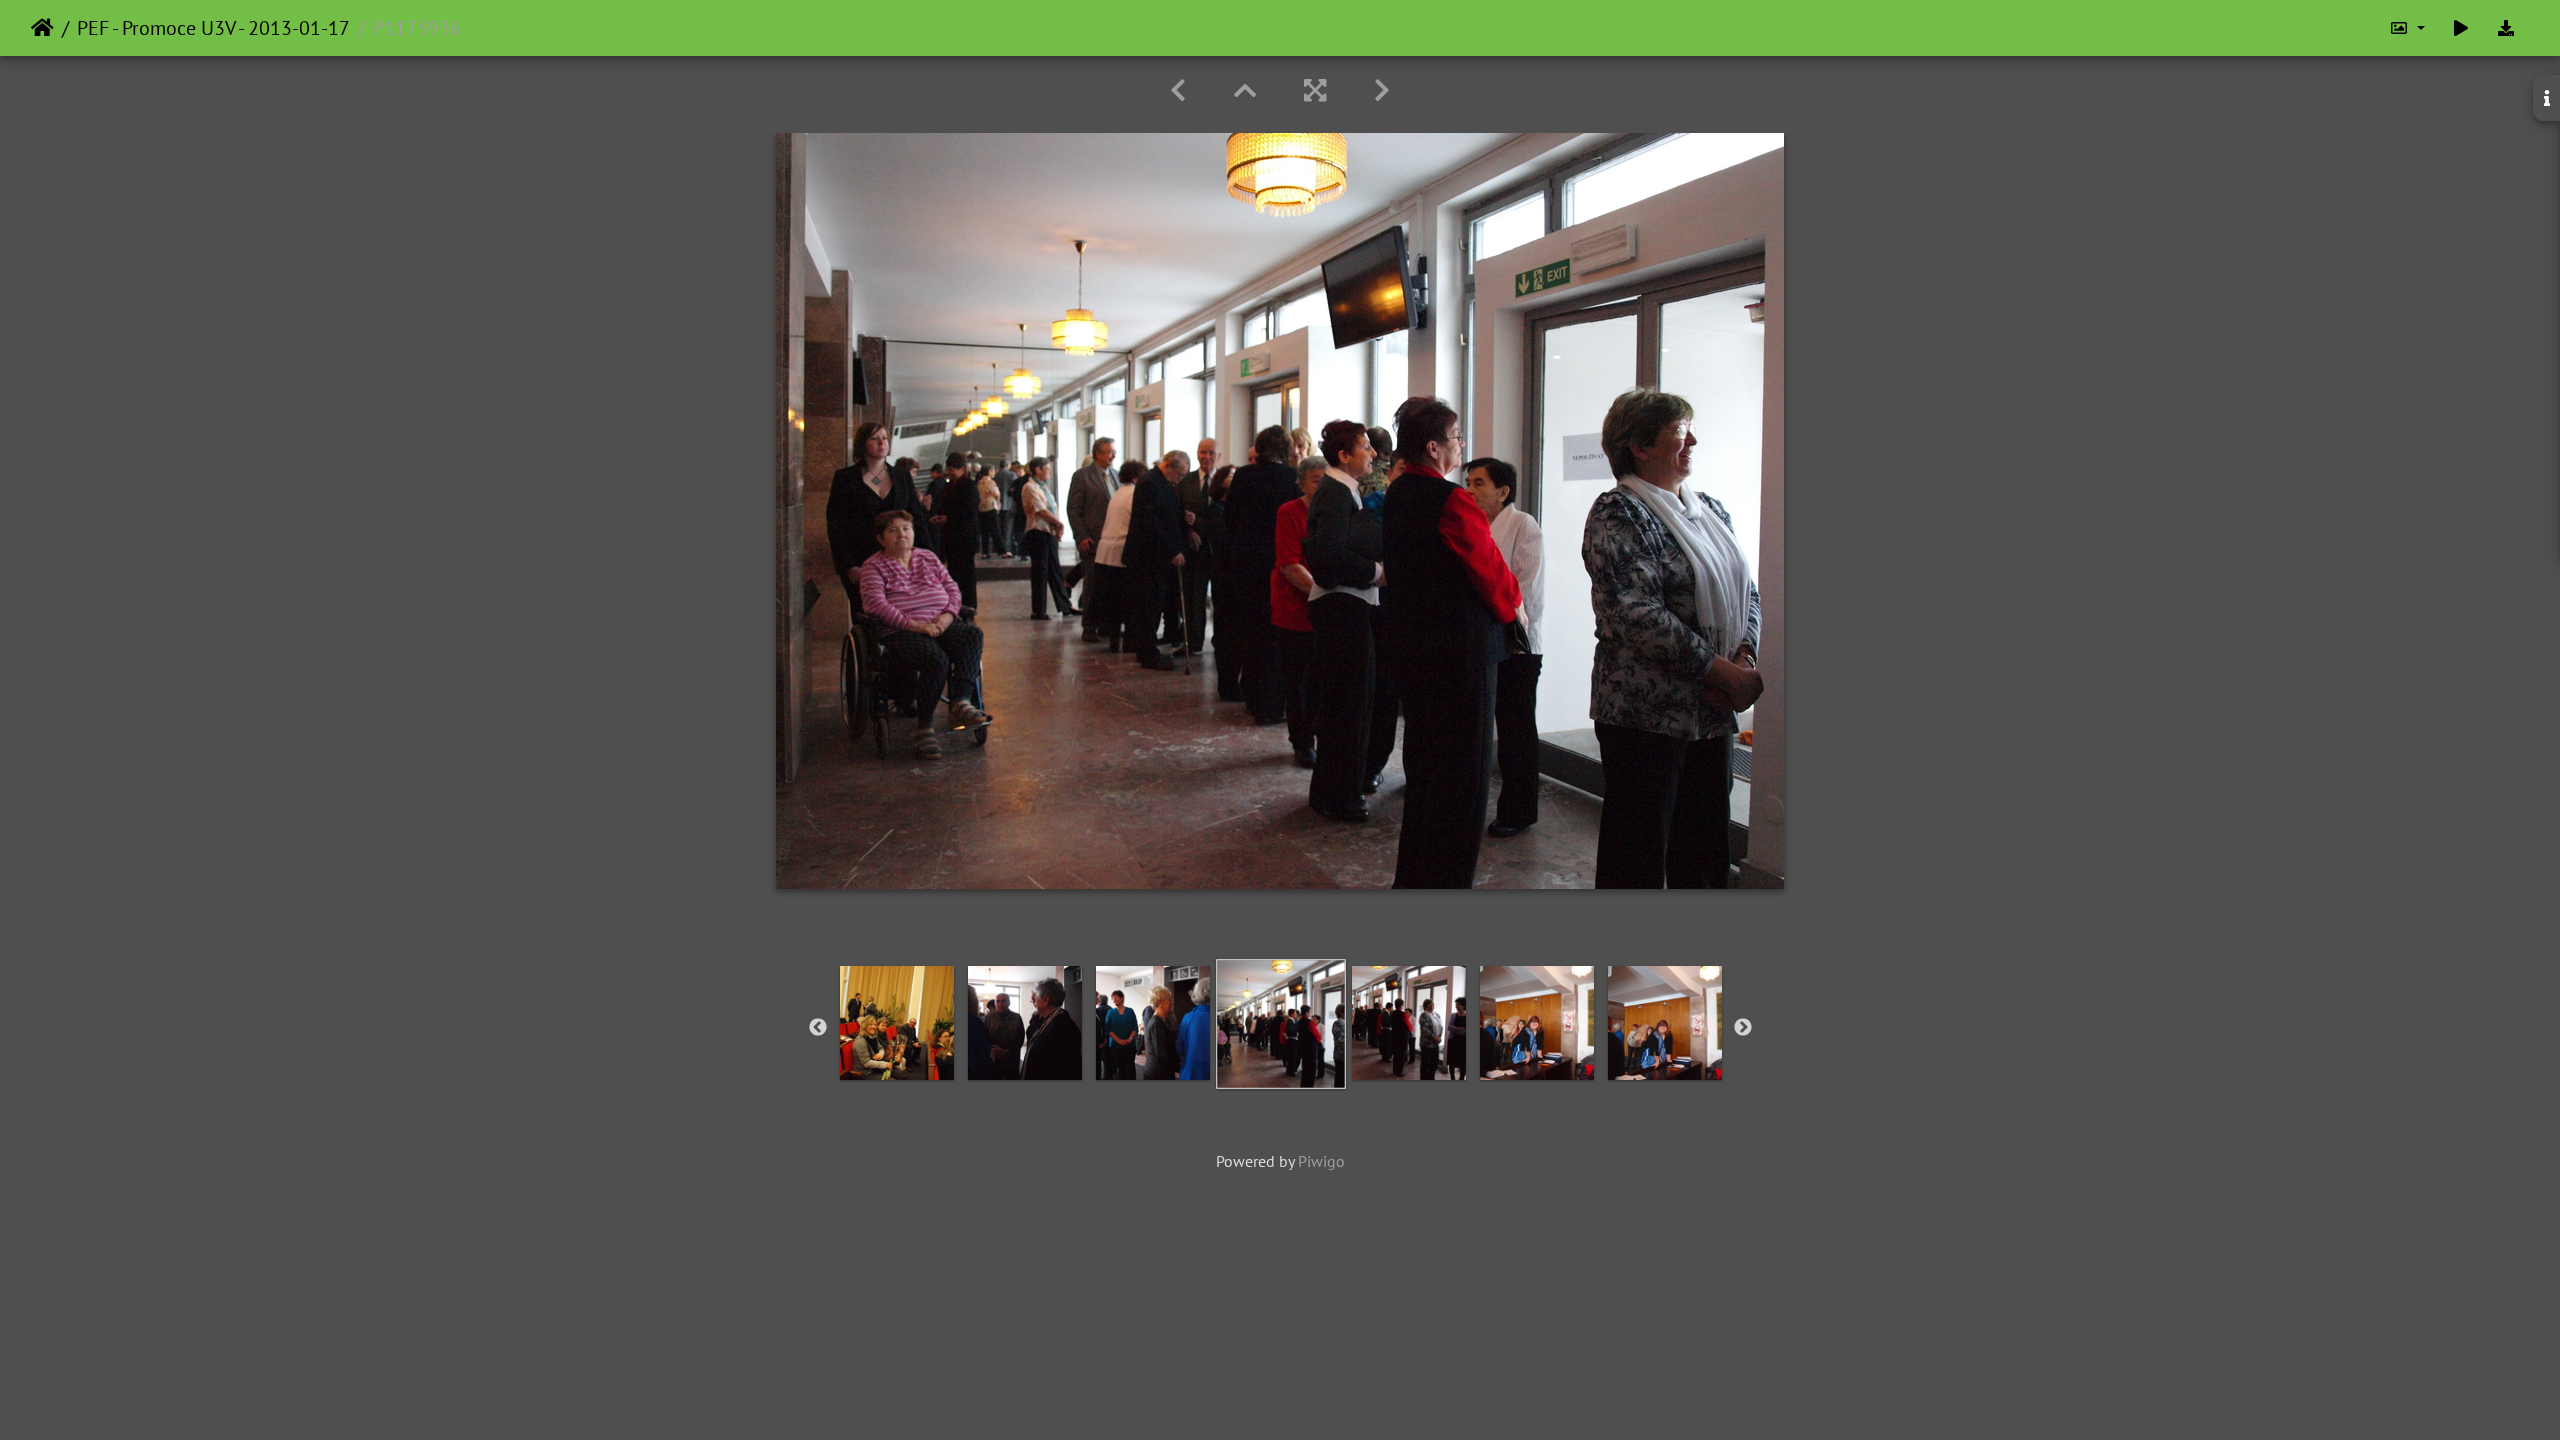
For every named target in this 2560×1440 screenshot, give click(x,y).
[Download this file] (2506, 28)
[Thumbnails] (1245, 90)
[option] (897, 1023)
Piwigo (1321, 1161)
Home (42, 28)
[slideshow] (2461, 28)
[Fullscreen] (1315, 90)
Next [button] (1743, 1028)
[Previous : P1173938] (1178, 90)
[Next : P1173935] (1382, 90)
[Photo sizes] (2407, 28)
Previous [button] (818, 1028)
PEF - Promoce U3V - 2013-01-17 (213, 28)
